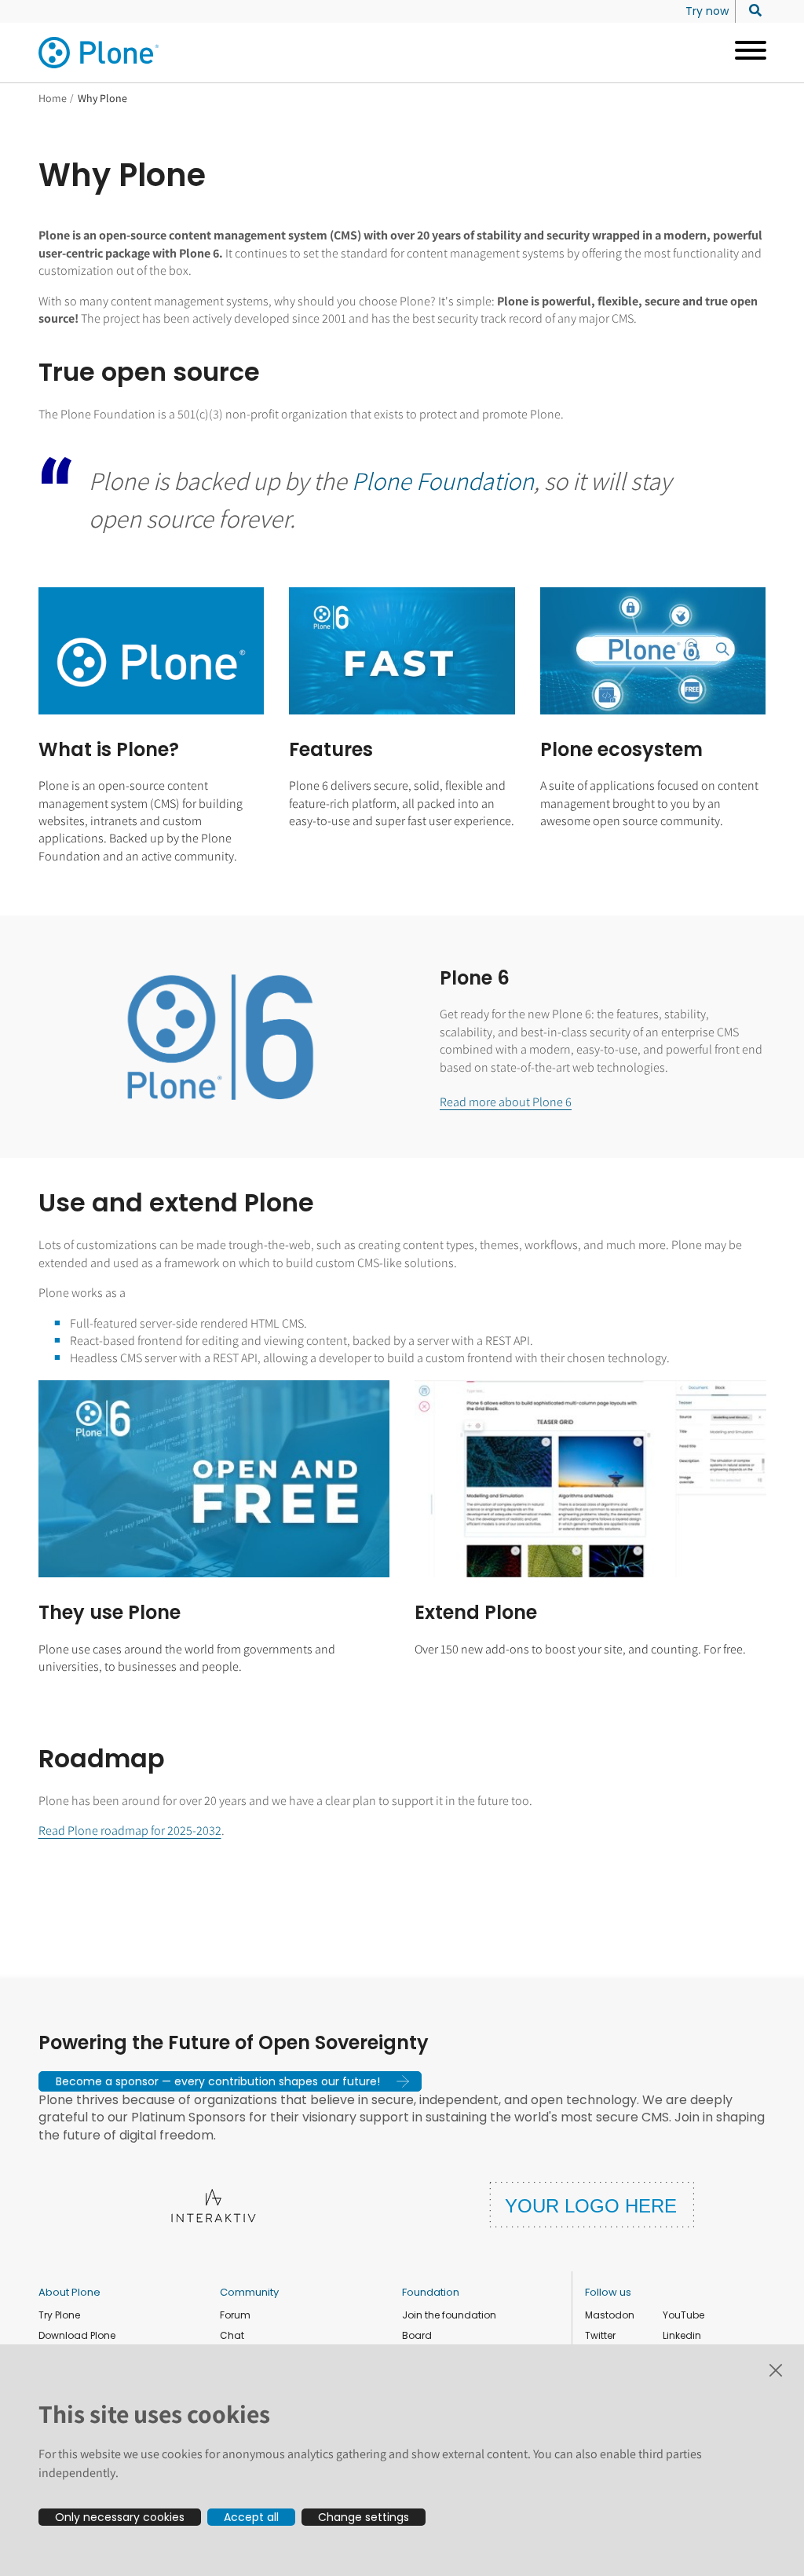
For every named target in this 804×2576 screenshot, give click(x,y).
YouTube (683, 2315)
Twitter (600, 2335)
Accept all (251, 2517)
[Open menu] (745, 53)
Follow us (608, 2292)
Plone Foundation (443, 480)
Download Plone (77, 2335)
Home (53, 98)
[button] (230, 2081)
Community (249, 2292)
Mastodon (610, 2315)
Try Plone (59, 2315)
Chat (232, 2335)
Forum (235, 2315)
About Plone (69, 2292)
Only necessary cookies (120, 2517)
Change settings (364, 2517)
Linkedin (682, 2335)
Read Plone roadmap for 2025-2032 (130, 1831)
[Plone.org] (100, 53)
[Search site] (751, 11)
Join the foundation (449, 2315)
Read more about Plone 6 (506, 1102)
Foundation (431, 2292)
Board (417, 2335)
